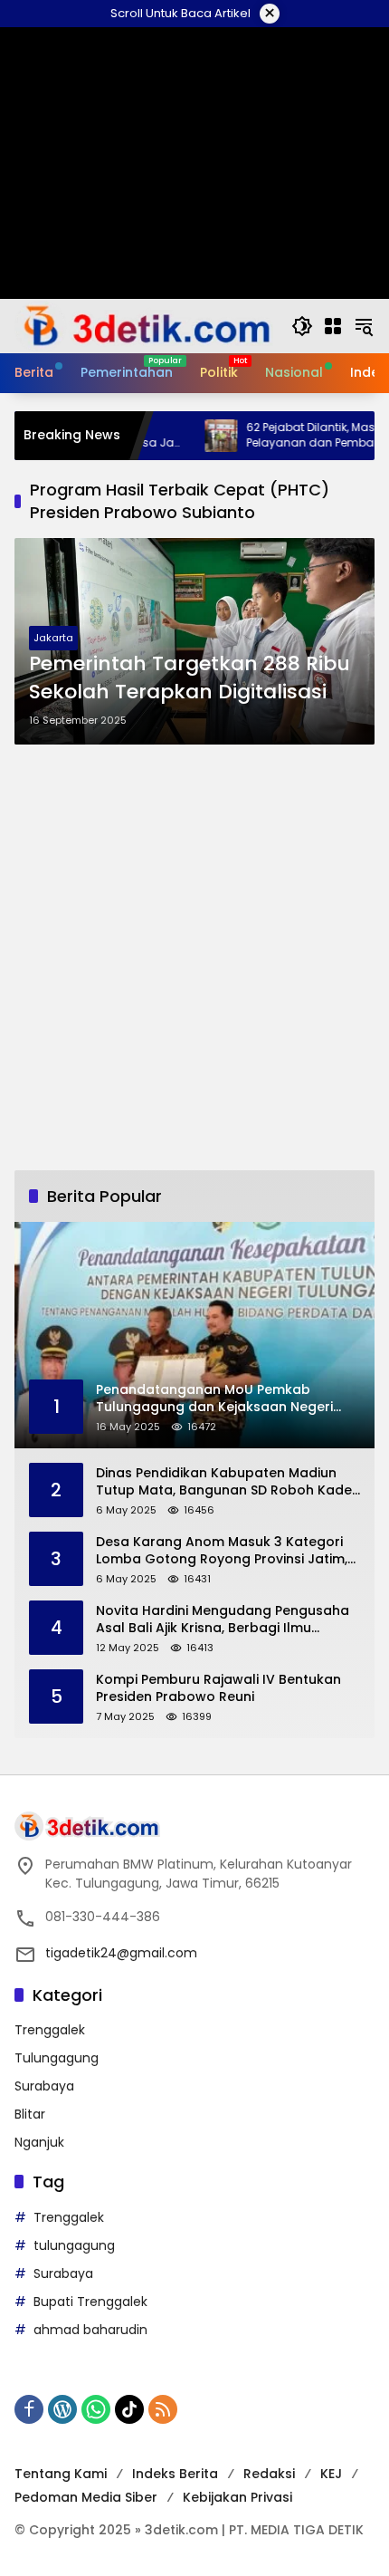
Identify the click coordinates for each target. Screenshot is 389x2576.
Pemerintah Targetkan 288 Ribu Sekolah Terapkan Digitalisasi (190, 678)
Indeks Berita (175, 2474)
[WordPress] (62, 2409)
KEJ (331, 2474)
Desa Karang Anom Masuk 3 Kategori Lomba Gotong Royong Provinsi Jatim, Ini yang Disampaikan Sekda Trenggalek (222, 1551)
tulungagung (74, 2245)
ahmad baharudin (90, 2330)
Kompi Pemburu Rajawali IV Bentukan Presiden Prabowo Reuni (218, 1689)
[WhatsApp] (96, 2409)
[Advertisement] (194, 957)
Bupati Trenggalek (90, 2302)
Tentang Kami (61, 2474)
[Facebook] (29, 2409)
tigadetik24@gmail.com (121, 1953)
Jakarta (53, 638)
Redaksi (269, 2474)
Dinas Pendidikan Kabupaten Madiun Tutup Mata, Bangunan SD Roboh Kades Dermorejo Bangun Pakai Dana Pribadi (228, 1482)
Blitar (30, 2114)
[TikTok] (129, 2409)
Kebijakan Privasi (237, 2497)
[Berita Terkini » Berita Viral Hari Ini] (144, 325)
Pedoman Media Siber (86, 2497)
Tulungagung (57, 2058)
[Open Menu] (333, 326)
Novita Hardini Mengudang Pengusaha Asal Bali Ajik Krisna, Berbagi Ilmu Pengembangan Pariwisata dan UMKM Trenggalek (223, 1620)
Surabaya (44, 2086)
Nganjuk (39, 2142)
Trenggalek (50, 2030)
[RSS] (163, 2409)
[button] (302, 326)
